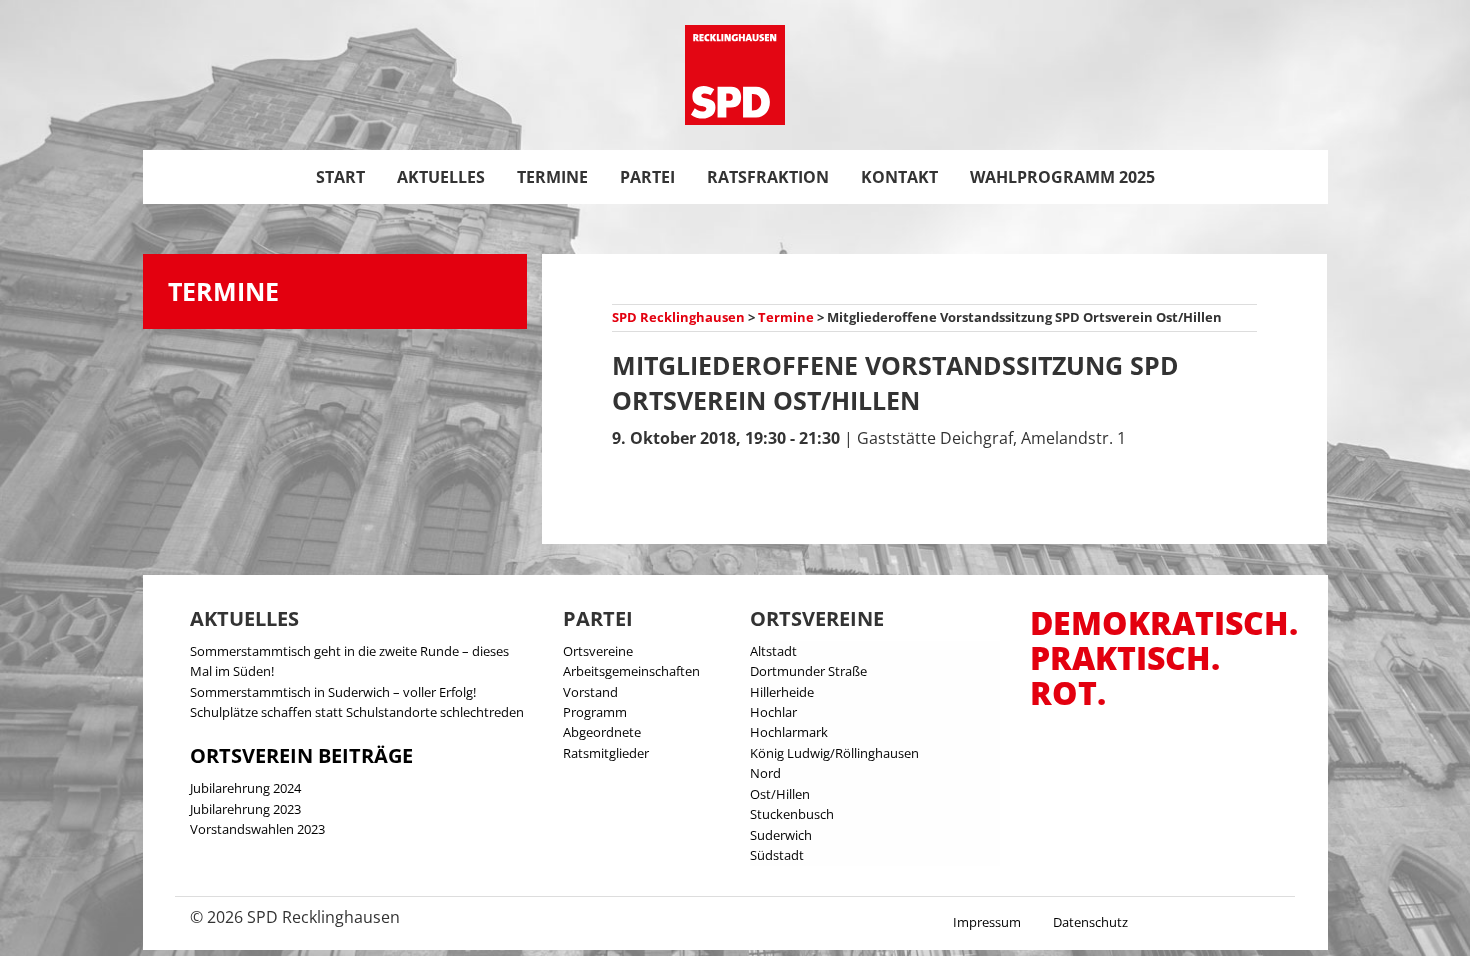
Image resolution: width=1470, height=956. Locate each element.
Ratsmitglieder (606, 753)
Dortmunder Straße (808, 671)
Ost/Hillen (780, 794)
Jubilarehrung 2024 (245, 788)
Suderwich (781, 835)
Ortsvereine (598, 651)
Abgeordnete (602, 732)
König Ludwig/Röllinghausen (834, 753)
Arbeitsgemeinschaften (631, 671)
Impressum (987, 922)
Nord (765, 773)
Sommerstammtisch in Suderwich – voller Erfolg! (333, 692)
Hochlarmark (789, 732)
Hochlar (773, 712)
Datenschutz (1090, 922)
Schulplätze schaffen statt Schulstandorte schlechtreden (357, 712)
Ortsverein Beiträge (301, 755)
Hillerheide (782, 692)
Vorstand (590, 692)
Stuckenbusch (792, 814)
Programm (595, 712)
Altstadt (773, 651)
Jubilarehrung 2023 (245, 809)
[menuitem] (340, 177)
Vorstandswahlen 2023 (257, 829)
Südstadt (777, 855)
